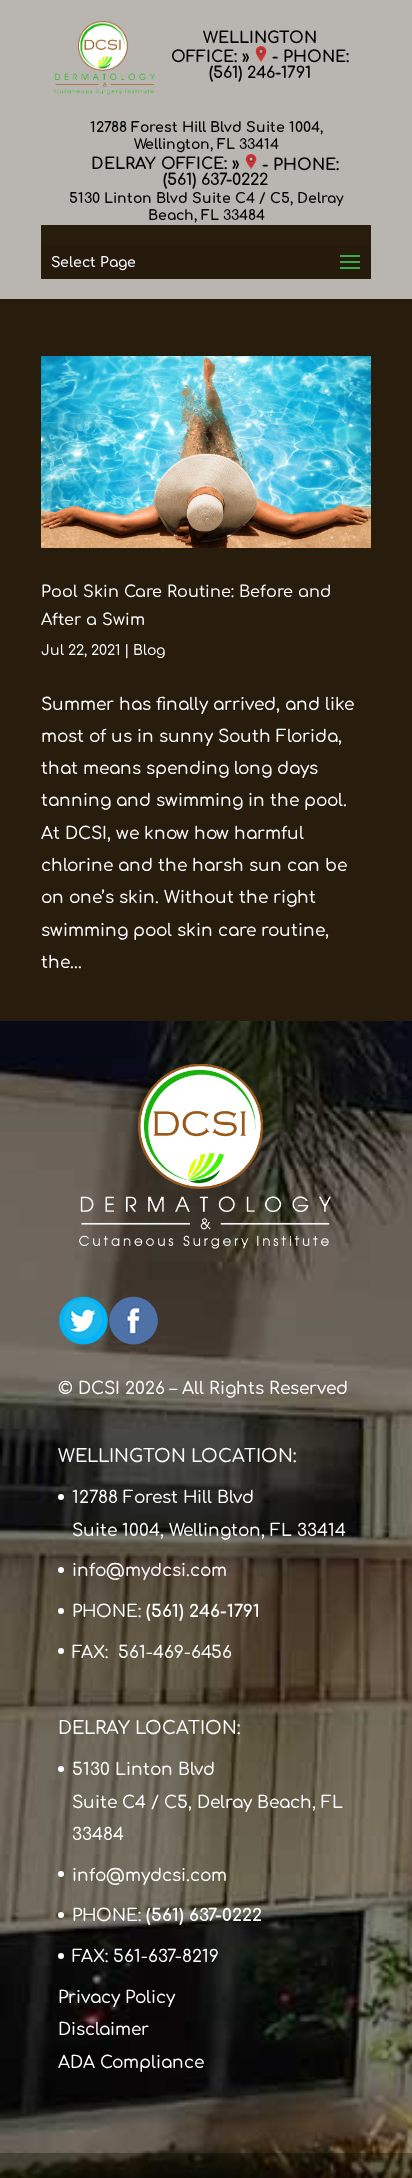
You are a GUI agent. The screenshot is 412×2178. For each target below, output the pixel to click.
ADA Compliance (131, 2062)
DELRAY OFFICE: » (168, 164)
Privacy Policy (116, 1997)
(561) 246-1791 (260, 73)
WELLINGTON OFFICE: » (244, 47)
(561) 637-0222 (215, 180)
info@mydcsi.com (149, 1570)
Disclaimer (103, 2029)
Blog (149, 650)
